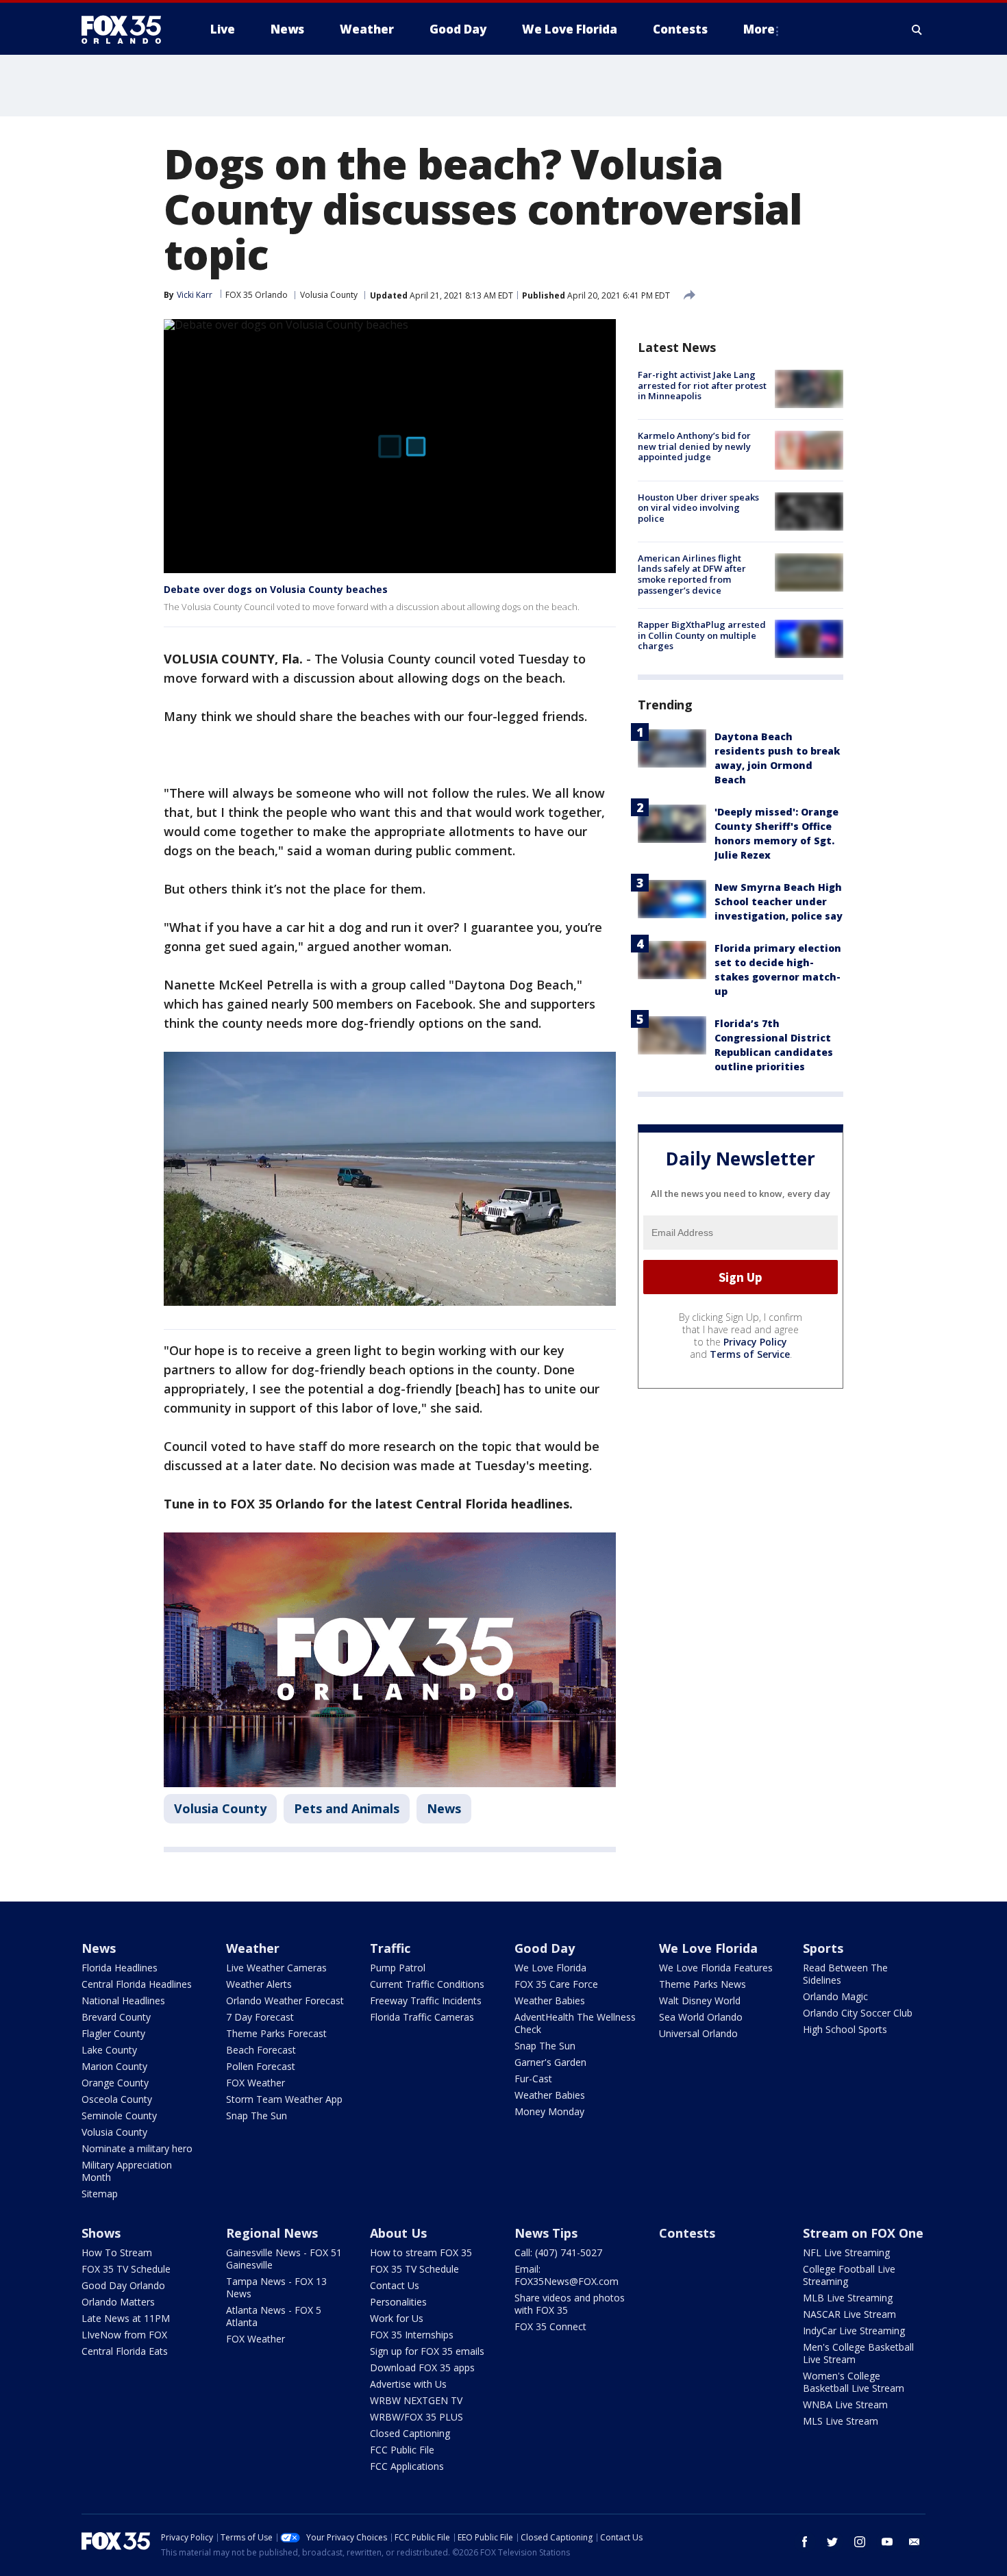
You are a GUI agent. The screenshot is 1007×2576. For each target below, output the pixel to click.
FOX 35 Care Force (556, 1984)
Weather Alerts (259, 1984)
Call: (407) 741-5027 (558, 2252)
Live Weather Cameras (276, 1968)
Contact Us (395, 2285)
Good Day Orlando (123, 2285)
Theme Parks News (703, 1984)
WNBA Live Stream (845, 2404)
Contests (687, 2233)
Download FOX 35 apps (422, 2367)
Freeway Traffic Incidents (426, 2000)
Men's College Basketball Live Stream (858, 2353)
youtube (887, 2542)
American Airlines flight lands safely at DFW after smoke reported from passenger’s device (692, 574)
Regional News (272, 2233)
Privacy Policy (755, 1342)
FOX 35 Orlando (257, 295)
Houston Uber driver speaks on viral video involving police (698, 508)
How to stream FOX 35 (421, 2252)
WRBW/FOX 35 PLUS (417, 2417)
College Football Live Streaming (849, 2275)
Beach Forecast (261, 2050)
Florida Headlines (120, 1968)
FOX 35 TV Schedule (126, 2269)
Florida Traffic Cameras (422, 2017)
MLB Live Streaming (848, 2298)
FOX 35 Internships (412, 2335)
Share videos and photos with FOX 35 (570, 2304)
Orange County (115, 2083)
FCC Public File (402, 2450)
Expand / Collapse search (917, 29)
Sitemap (100, 2194)
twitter (832, 2542)
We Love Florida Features (716, 1968)
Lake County (109, 2050)
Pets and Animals (347, 1808)
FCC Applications (407, 2466)
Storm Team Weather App (284, 2099)
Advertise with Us (408, 2384)
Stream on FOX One (863, 2233)
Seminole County (119, 2116)
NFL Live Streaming (846, 2252)
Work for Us (397, 2318)
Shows (101, 2233)
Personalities (398, 2302)
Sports (823, 1948)
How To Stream (117, 2252)
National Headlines (123, 2000)
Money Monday (549, 2111)
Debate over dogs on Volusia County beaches (276, 589)
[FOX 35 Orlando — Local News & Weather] (127, 29)
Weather (253, 1948)
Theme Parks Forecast (276, 2033)
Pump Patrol (398, 1968)
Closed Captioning (410, 2433)
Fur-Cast (533, 2079)
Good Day (545, 1948)
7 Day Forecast (260, 2017)
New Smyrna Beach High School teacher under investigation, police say (779, 901)
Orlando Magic (835, 1996)
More (759, 29)
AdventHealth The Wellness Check (575, 2023)
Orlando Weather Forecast (285, 2000)
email (915, 2542)
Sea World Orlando (701, 2017)
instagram (860, 2542)
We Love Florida (550, 1968)
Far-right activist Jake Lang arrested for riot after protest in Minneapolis (702, 385)
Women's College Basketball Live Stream (854, 2382)
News (444, 1808)
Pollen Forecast (261, 2066)
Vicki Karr (195, 295)
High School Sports (845, 2029)
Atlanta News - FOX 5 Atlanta (274, 2316)
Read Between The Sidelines (845, 1974)
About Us (398, 2233)
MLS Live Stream (841, 2421)
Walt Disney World (700, 2000)
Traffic (390, 1948)
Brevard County (116, 2017)
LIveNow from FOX (124, 2335)
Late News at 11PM (126, 2318)
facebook (805, 2542)
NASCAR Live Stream (849, 2314)
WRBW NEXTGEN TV (416, 2400)
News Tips (546, 2233)
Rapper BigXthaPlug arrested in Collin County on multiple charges (702, 635)
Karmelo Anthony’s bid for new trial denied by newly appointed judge (694, 446)
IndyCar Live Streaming (854, 2331)
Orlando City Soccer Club (858, 2013)
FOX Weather (256, 2083)
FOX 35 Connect (550, 2326)
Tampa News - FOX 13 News (276, 2287)
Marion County (114, 2066)
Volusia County (329, 295)
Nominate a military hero (137, 2148)
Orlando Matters (118, 2302)
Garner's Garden (550, 2062)
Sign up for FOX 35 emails (427, 2351)
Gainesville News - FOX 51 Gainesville (284, 2259)
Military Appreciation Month (127, 2171)
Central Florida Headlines (137, 1984)
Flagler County (113, 2033)
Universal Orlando (698, 2033)
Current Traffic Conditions (427, 1984)
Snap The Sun (257, 2116)
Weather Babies (550, 2000)
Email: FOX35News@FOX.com (567, 2275)
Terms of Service (750, 1354)
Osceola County (117, 2099)
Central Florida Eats (125, 2351)
